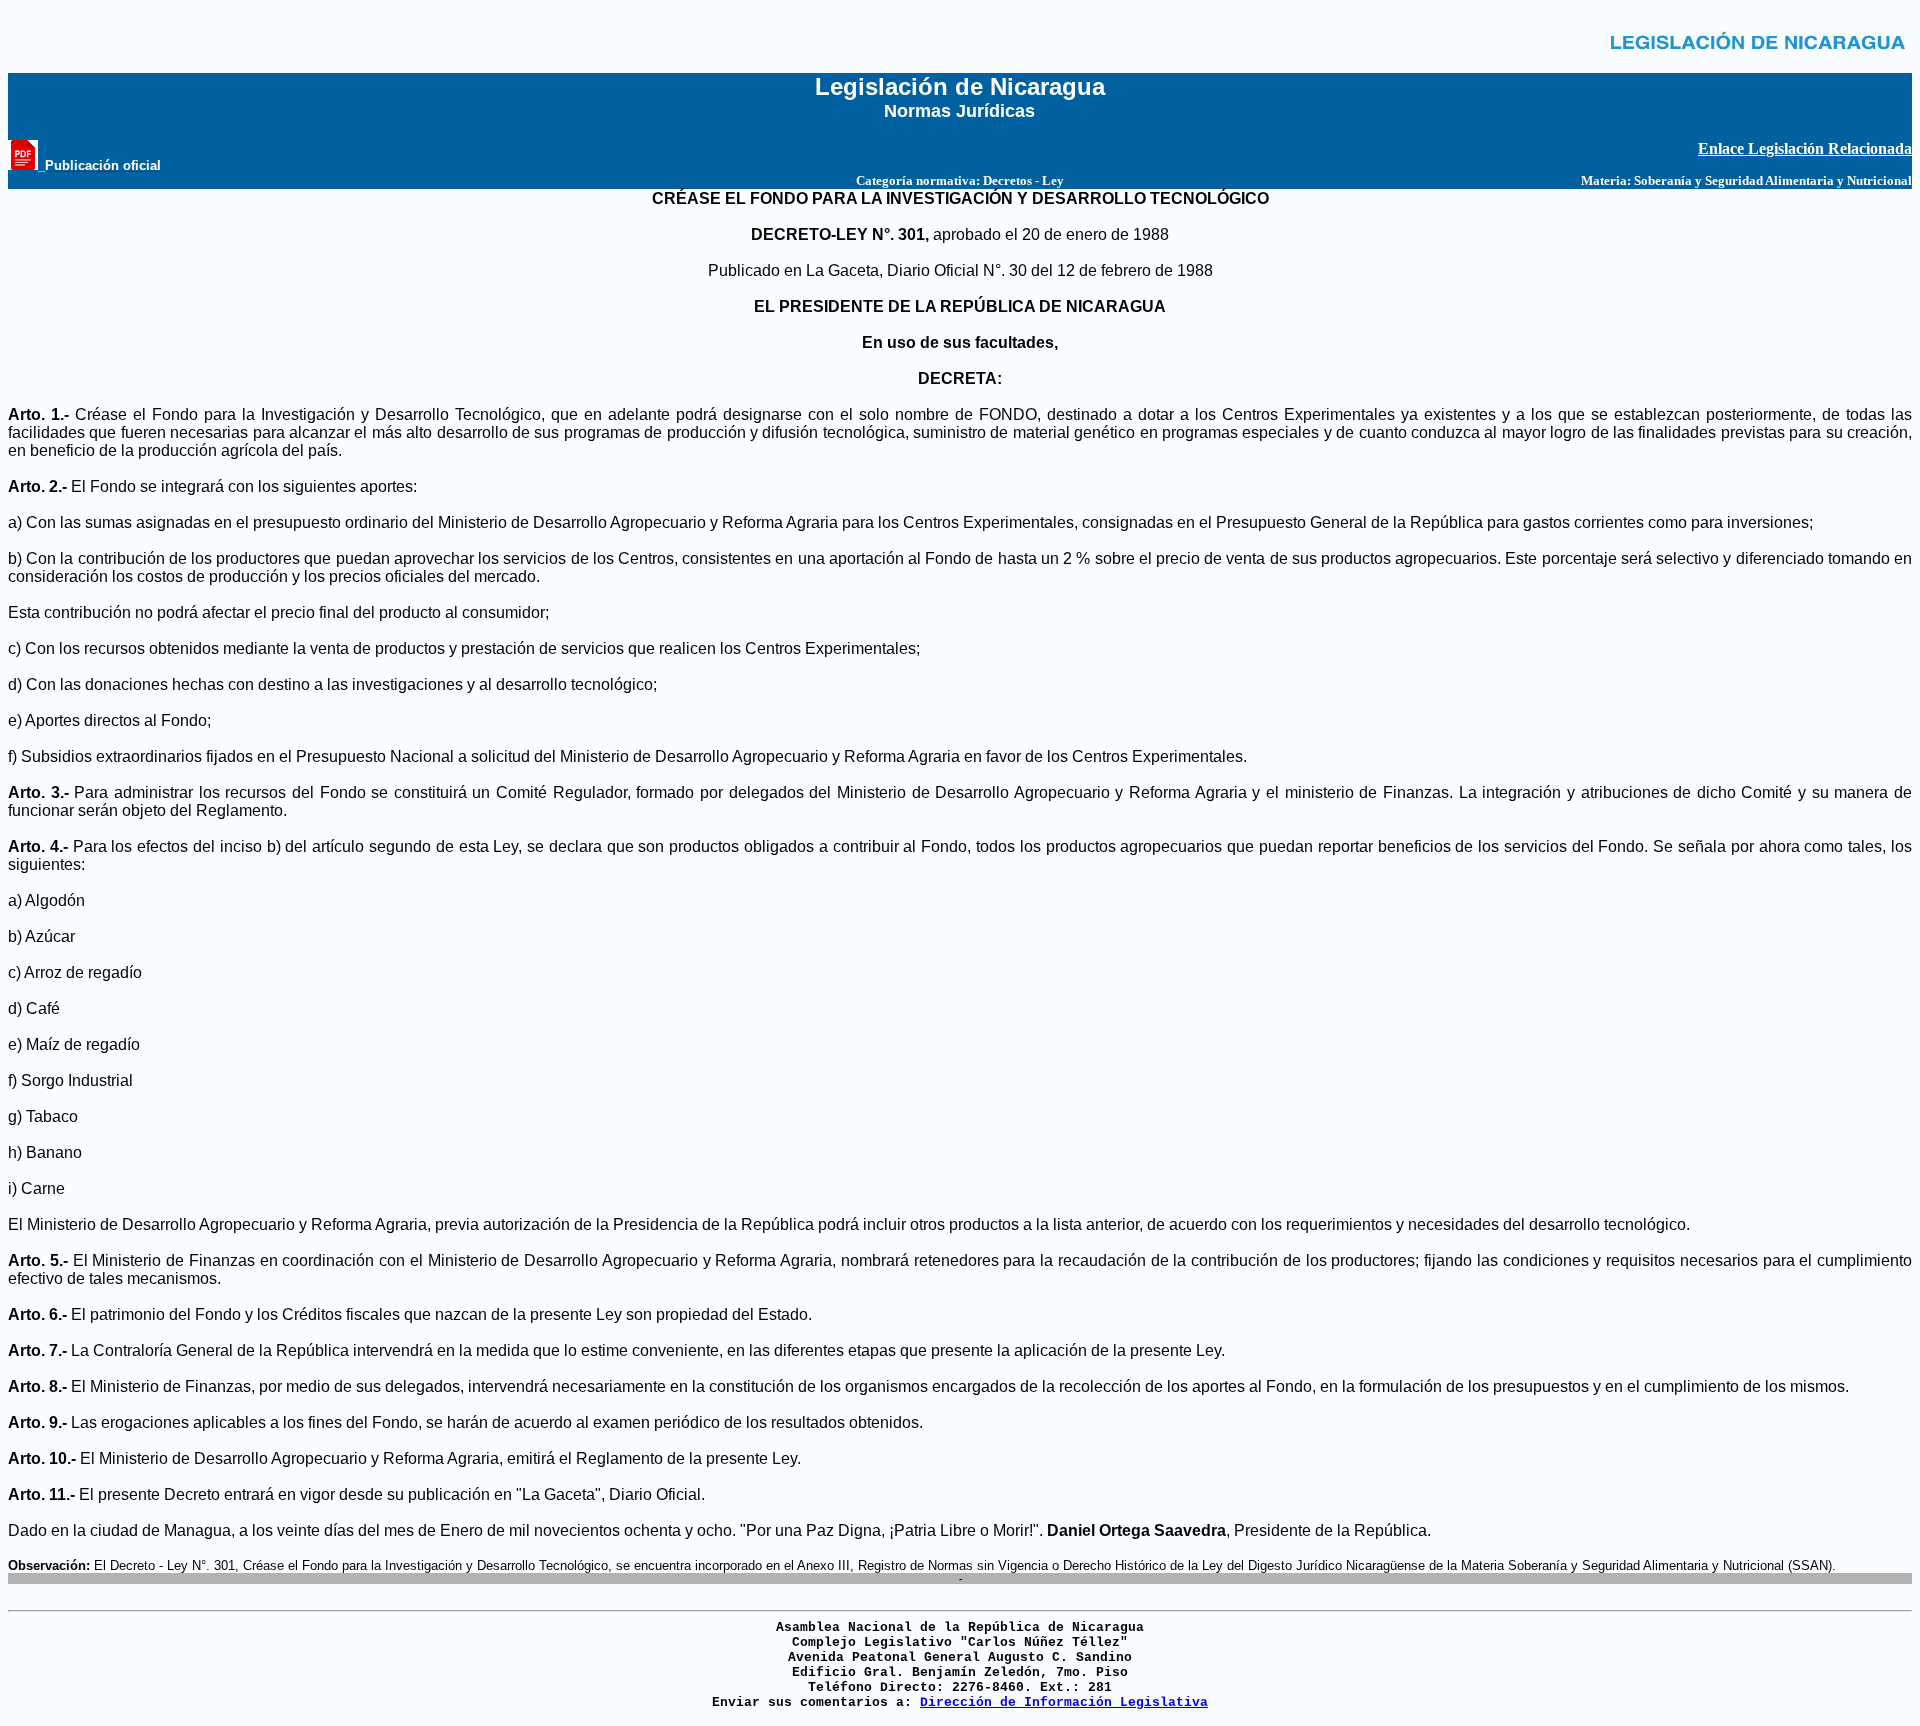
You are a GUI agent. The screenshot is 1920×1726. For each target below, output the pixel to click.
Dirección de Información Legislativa (1064, 1702)
